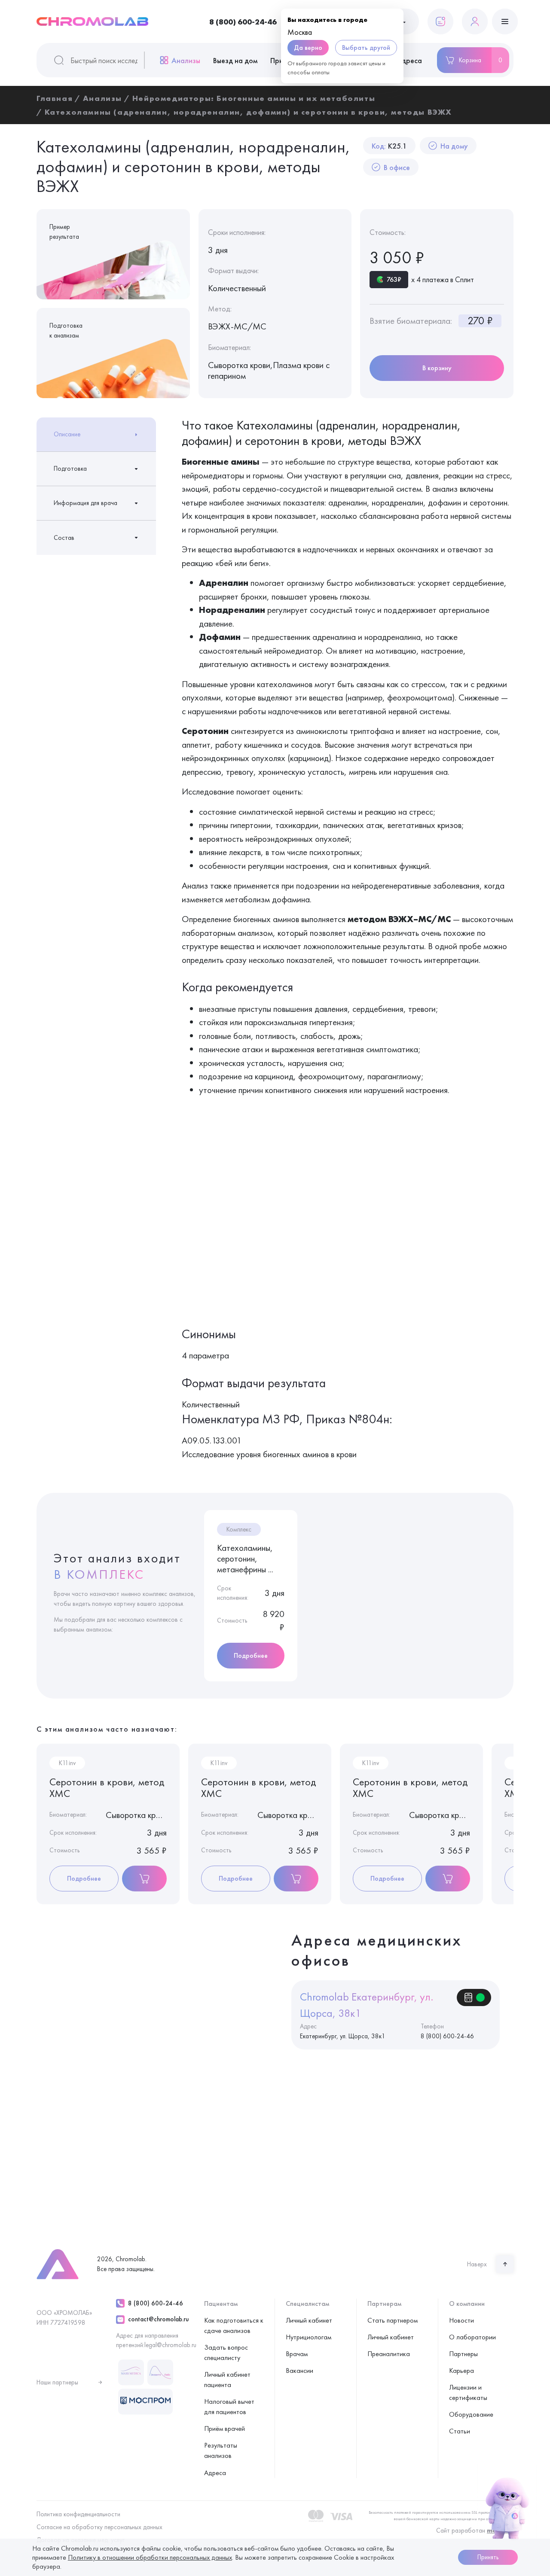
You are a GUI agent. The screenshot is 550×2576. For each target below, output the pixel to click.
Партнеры (463, 2354)
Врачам (297, 2354)
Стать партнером (393, 2320)
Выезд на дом (235, 60)
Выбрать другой (366, 47)
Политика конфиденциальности (78, 2514)
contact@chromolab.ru (158, 2319)
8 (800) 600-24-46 (243, 22)
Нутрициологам (309, 2337)
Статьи (460, 2431)
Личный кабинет (309, 2320)
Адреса (409, 60)
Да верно (308, 47)
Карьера (461, 2370)
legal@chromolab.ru (170, 2345)
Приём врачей (225, 2428)
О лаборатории (472, 2337)
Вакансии (299, 2370)
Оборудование (471, 2414)
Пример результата (64, 232)
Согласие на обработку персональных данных (99, 2527)
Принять (488, 2557)
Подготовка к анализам (66, 330)
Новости (461, 2320)
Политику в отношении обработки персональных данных (150, 2557)
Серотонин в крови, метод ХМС (107, 1788)
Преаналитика (389, 2354)
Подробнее (251, 1655)
